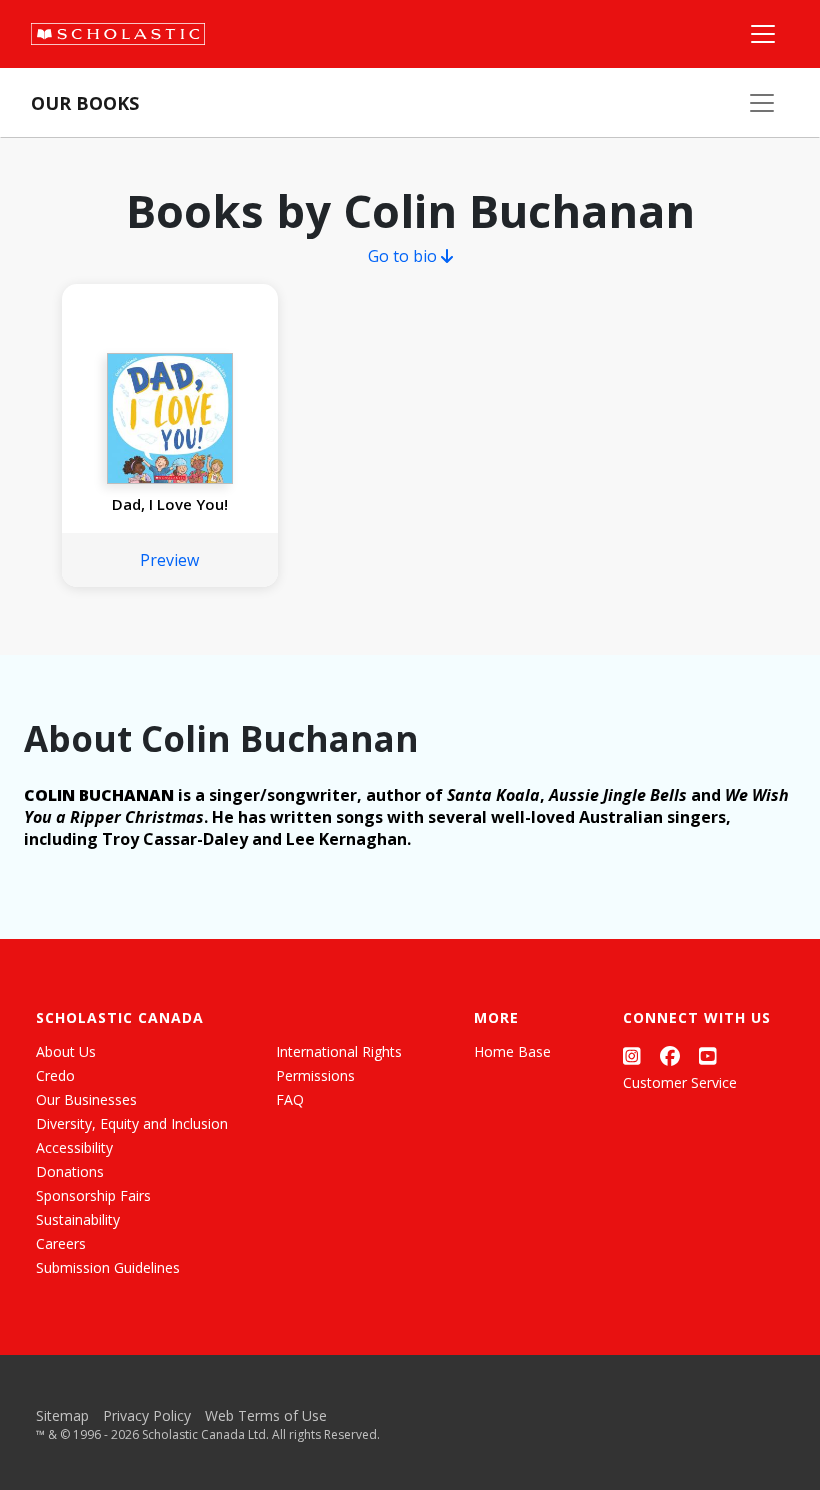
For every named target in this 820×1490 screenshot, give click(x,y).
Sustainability (78, 1219)
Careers (61, 1243)
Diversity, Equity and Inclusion (132, 1123)
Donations (70, 1171)
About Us (66, 1051)
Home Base (512, 1051)
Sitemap (62, 1415)
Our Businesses (86, 1099)
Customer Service (680, 1082)
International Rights (339, 1051)
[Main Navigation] (763, 34)
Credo (55, 1075)
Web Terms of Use (266, 1415)
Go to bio (404, 256)
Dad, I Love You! (170, 504)
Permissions (315, 1075)
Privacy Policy (147, 1415)
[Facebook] (670, 1055)
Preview (169, 560)
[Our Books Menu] (762, 103)
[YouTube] (708, 1055)
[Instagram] (632, 1055)
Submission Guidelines (108, 1267)
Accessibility (74, 1147)
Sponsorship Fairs (93, 1195)
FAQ (290, 1099)
